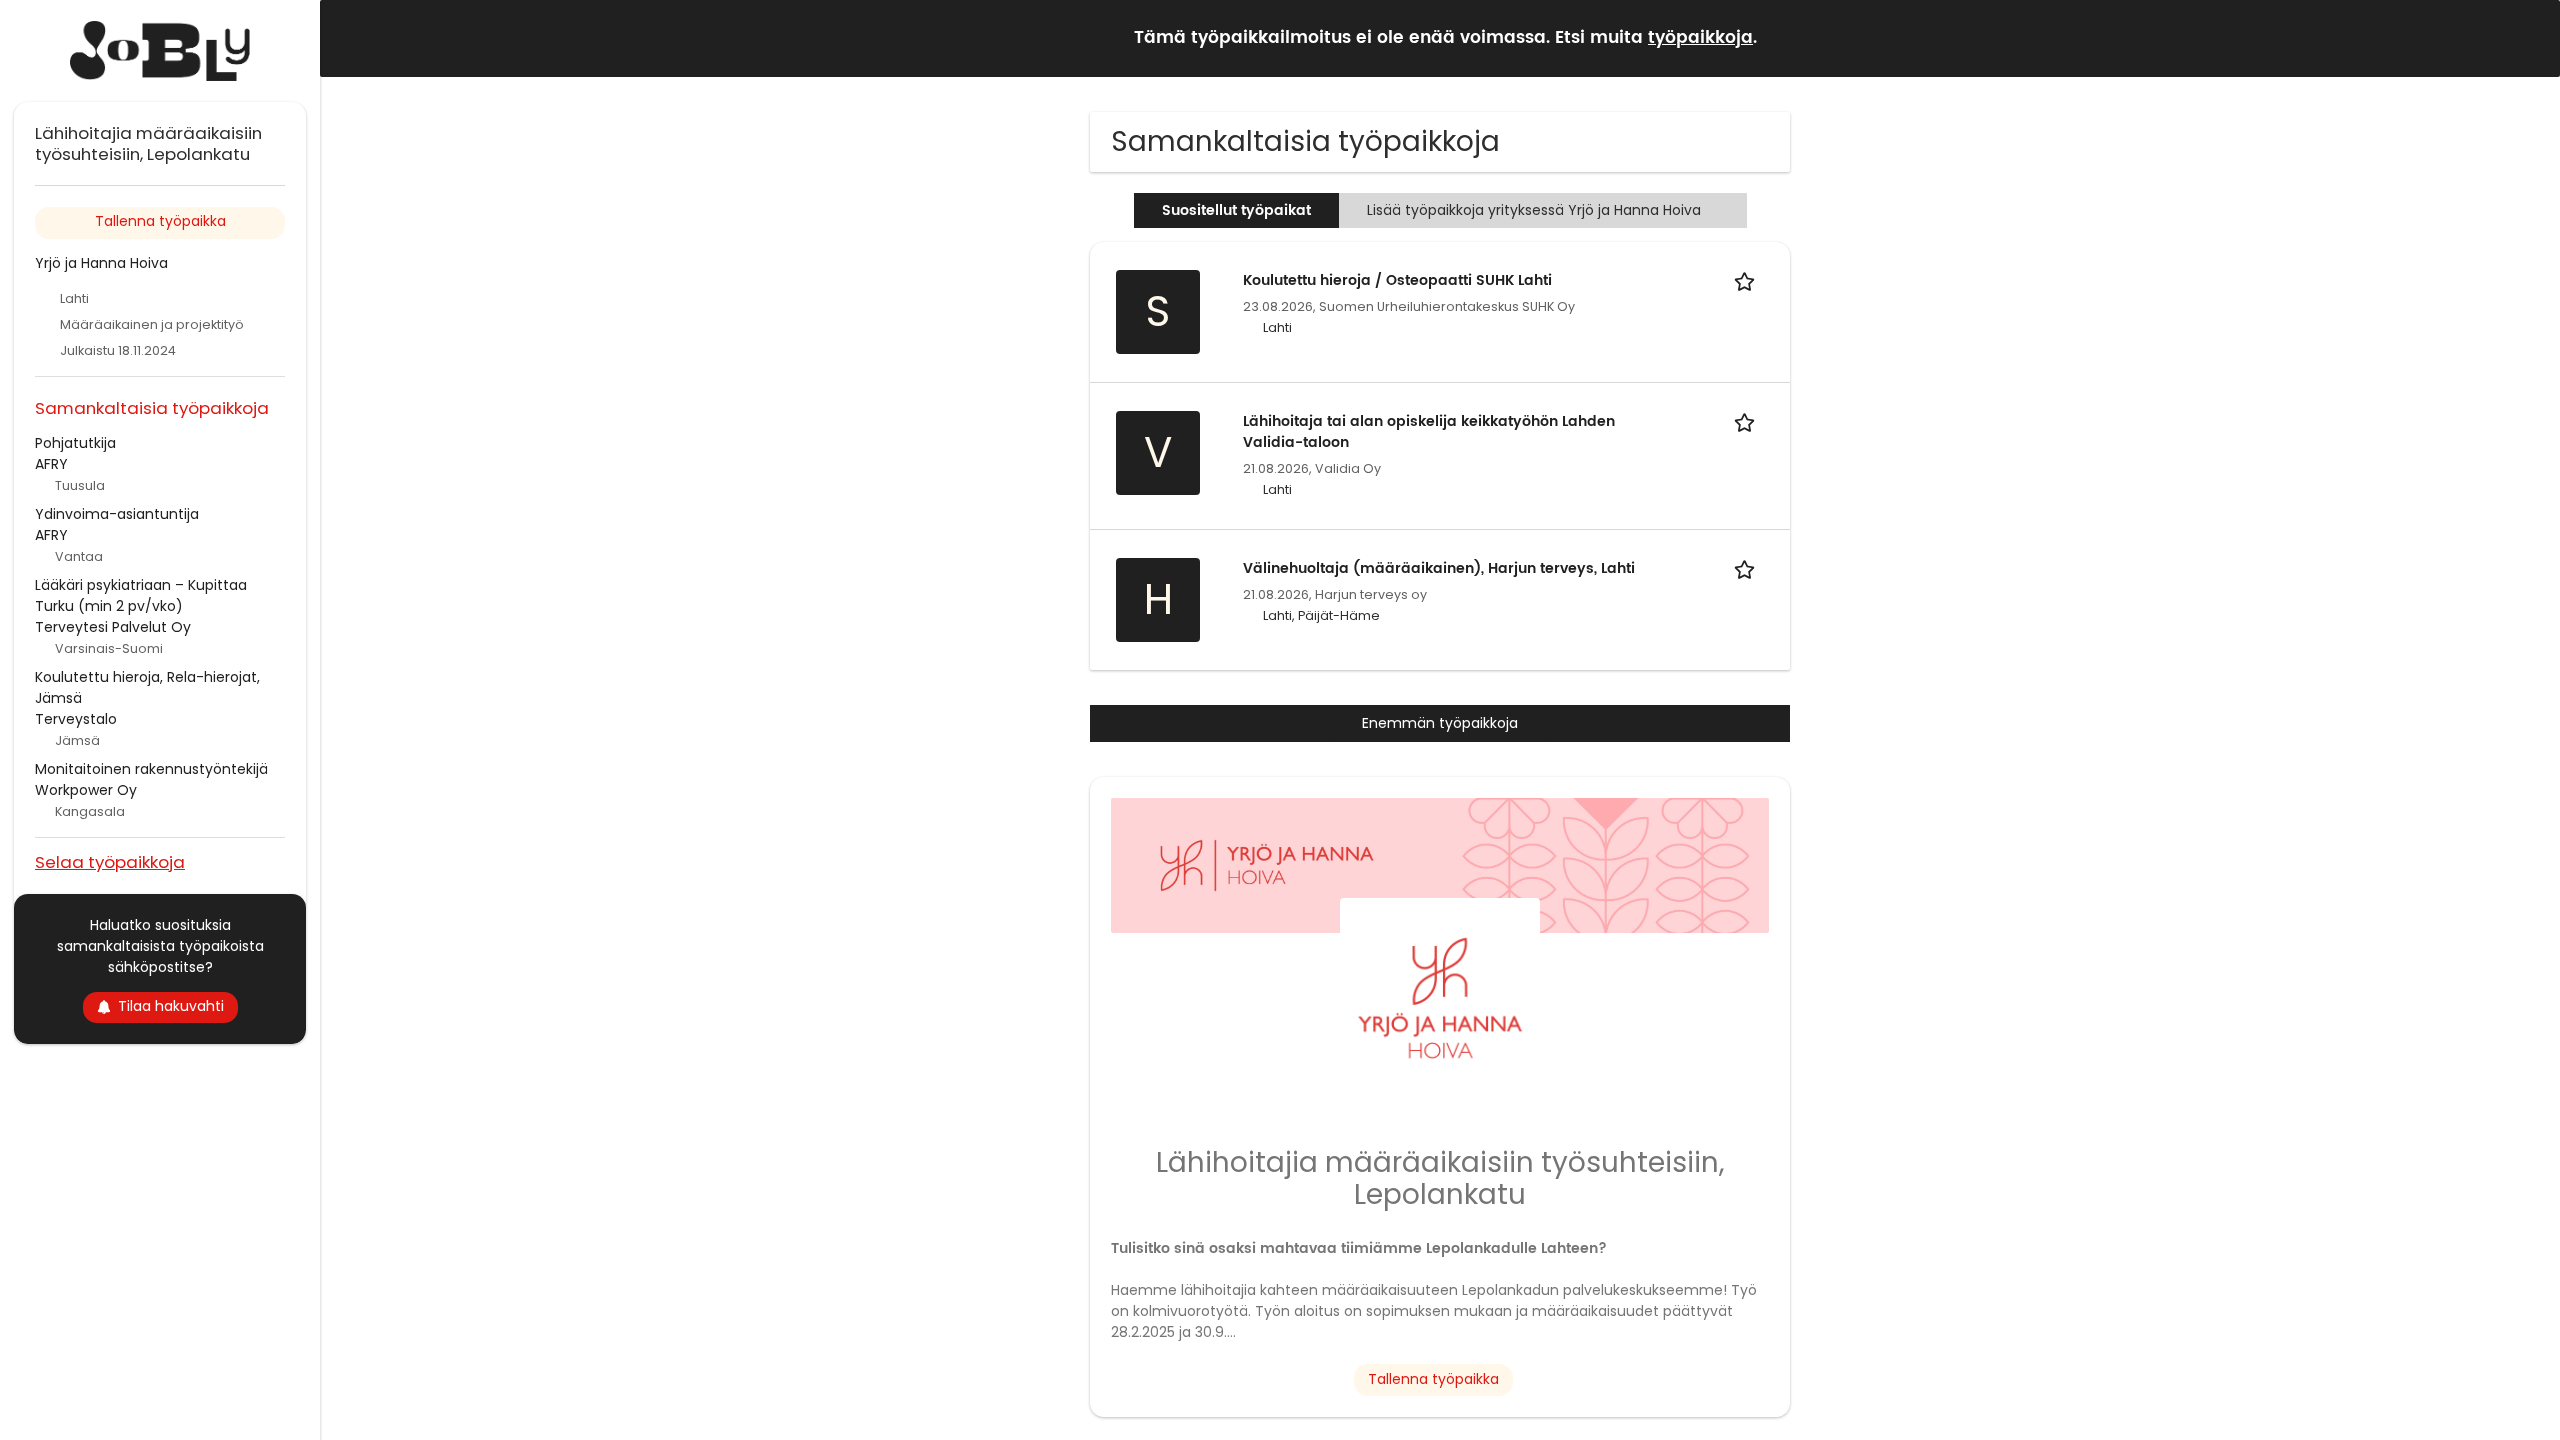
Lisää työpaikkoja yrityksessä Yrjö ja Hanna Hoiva (1534, 210)
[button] (2529, 37)
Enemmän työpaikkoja (1440, 723)
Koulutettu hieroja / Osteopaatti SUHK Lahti (1397, 280)
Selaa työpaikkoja (110, 861)
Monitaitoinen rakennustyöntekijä (151, 769)
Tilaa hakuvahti (171, 1006)
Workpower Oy (86, 790)
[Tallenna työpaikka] (1748, 280)
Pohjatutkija (75, 443)
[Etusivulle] (160, 51)
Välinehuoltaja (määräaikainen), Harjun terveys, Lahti (1439, 568)
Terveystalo (76, 719)
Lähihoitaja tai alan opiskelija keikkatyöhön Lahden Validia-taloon (1429, 432)
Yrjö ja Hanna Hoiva (101, 263)
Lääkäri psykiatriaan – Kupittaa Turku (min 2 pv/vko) (141, 595)
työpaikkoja (1700, 38)
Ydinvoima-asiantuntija (117, 514)
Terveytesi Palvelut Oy (113, 627)
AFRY (51, 464)
